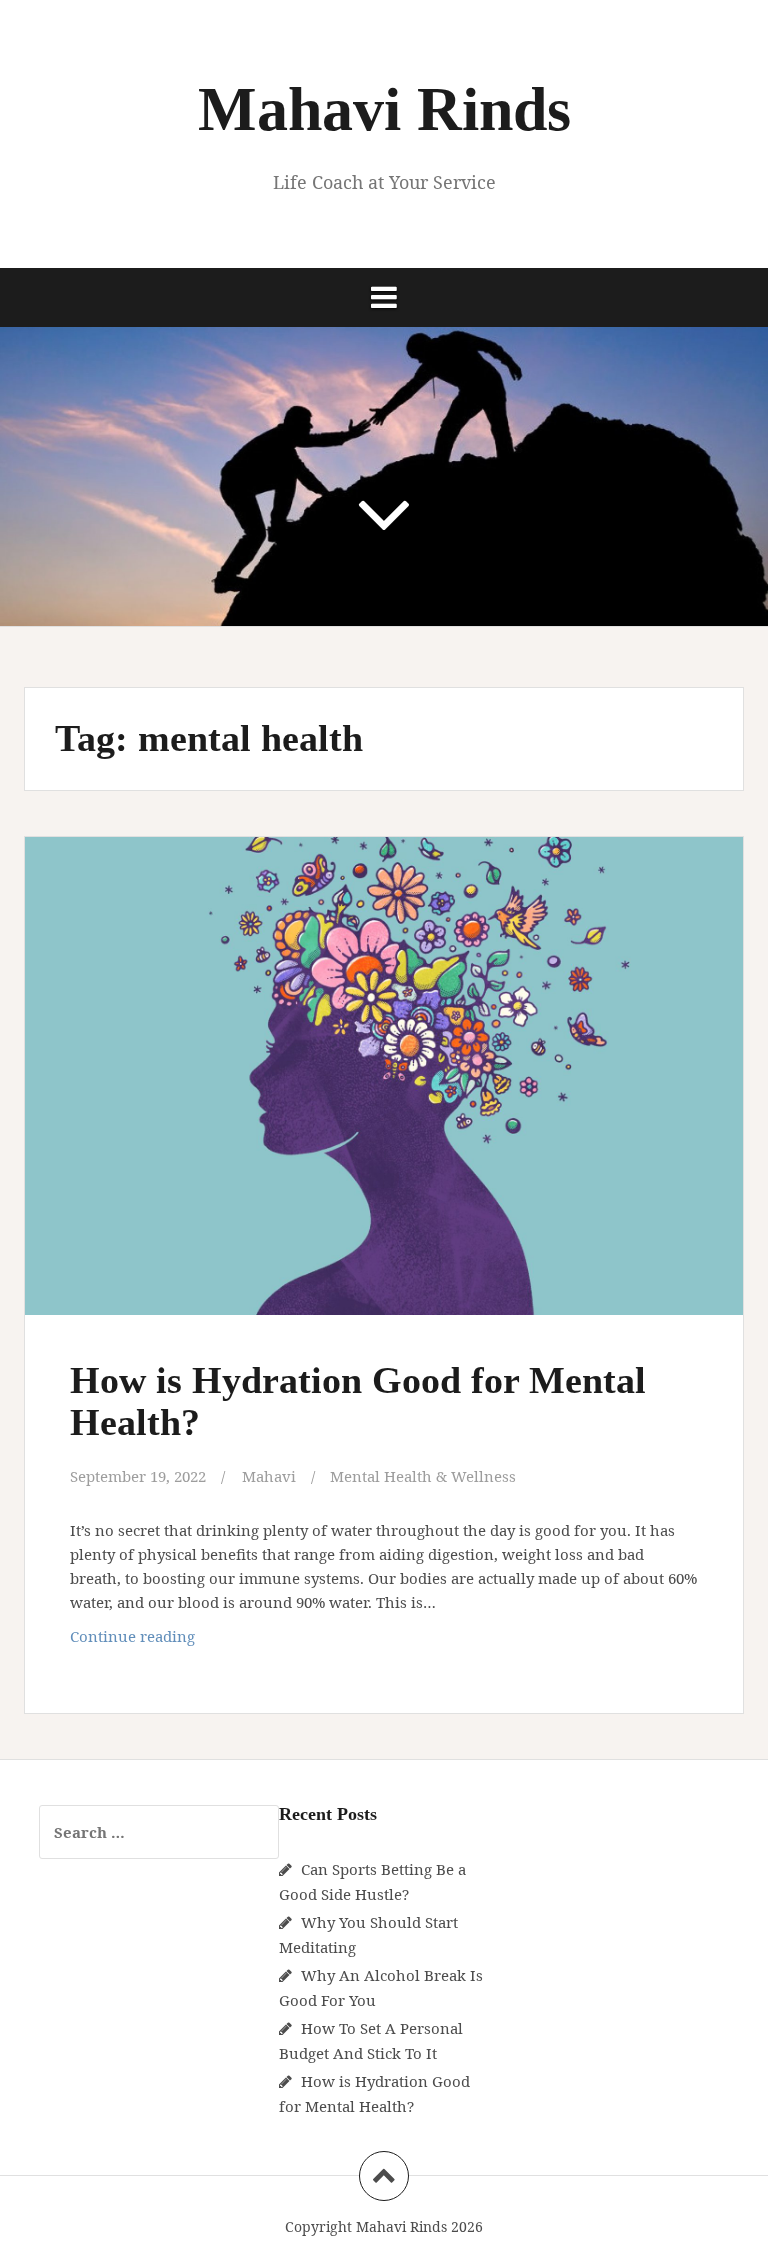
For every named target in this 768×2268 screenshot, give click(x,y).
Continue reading (168, 1641)
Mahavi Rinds (384, 109)
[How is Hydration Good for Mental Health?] (383, 1083)
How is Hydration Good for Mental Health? (358, 1401)
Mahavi (269, 1476)
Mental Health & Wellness (423, 1476)
